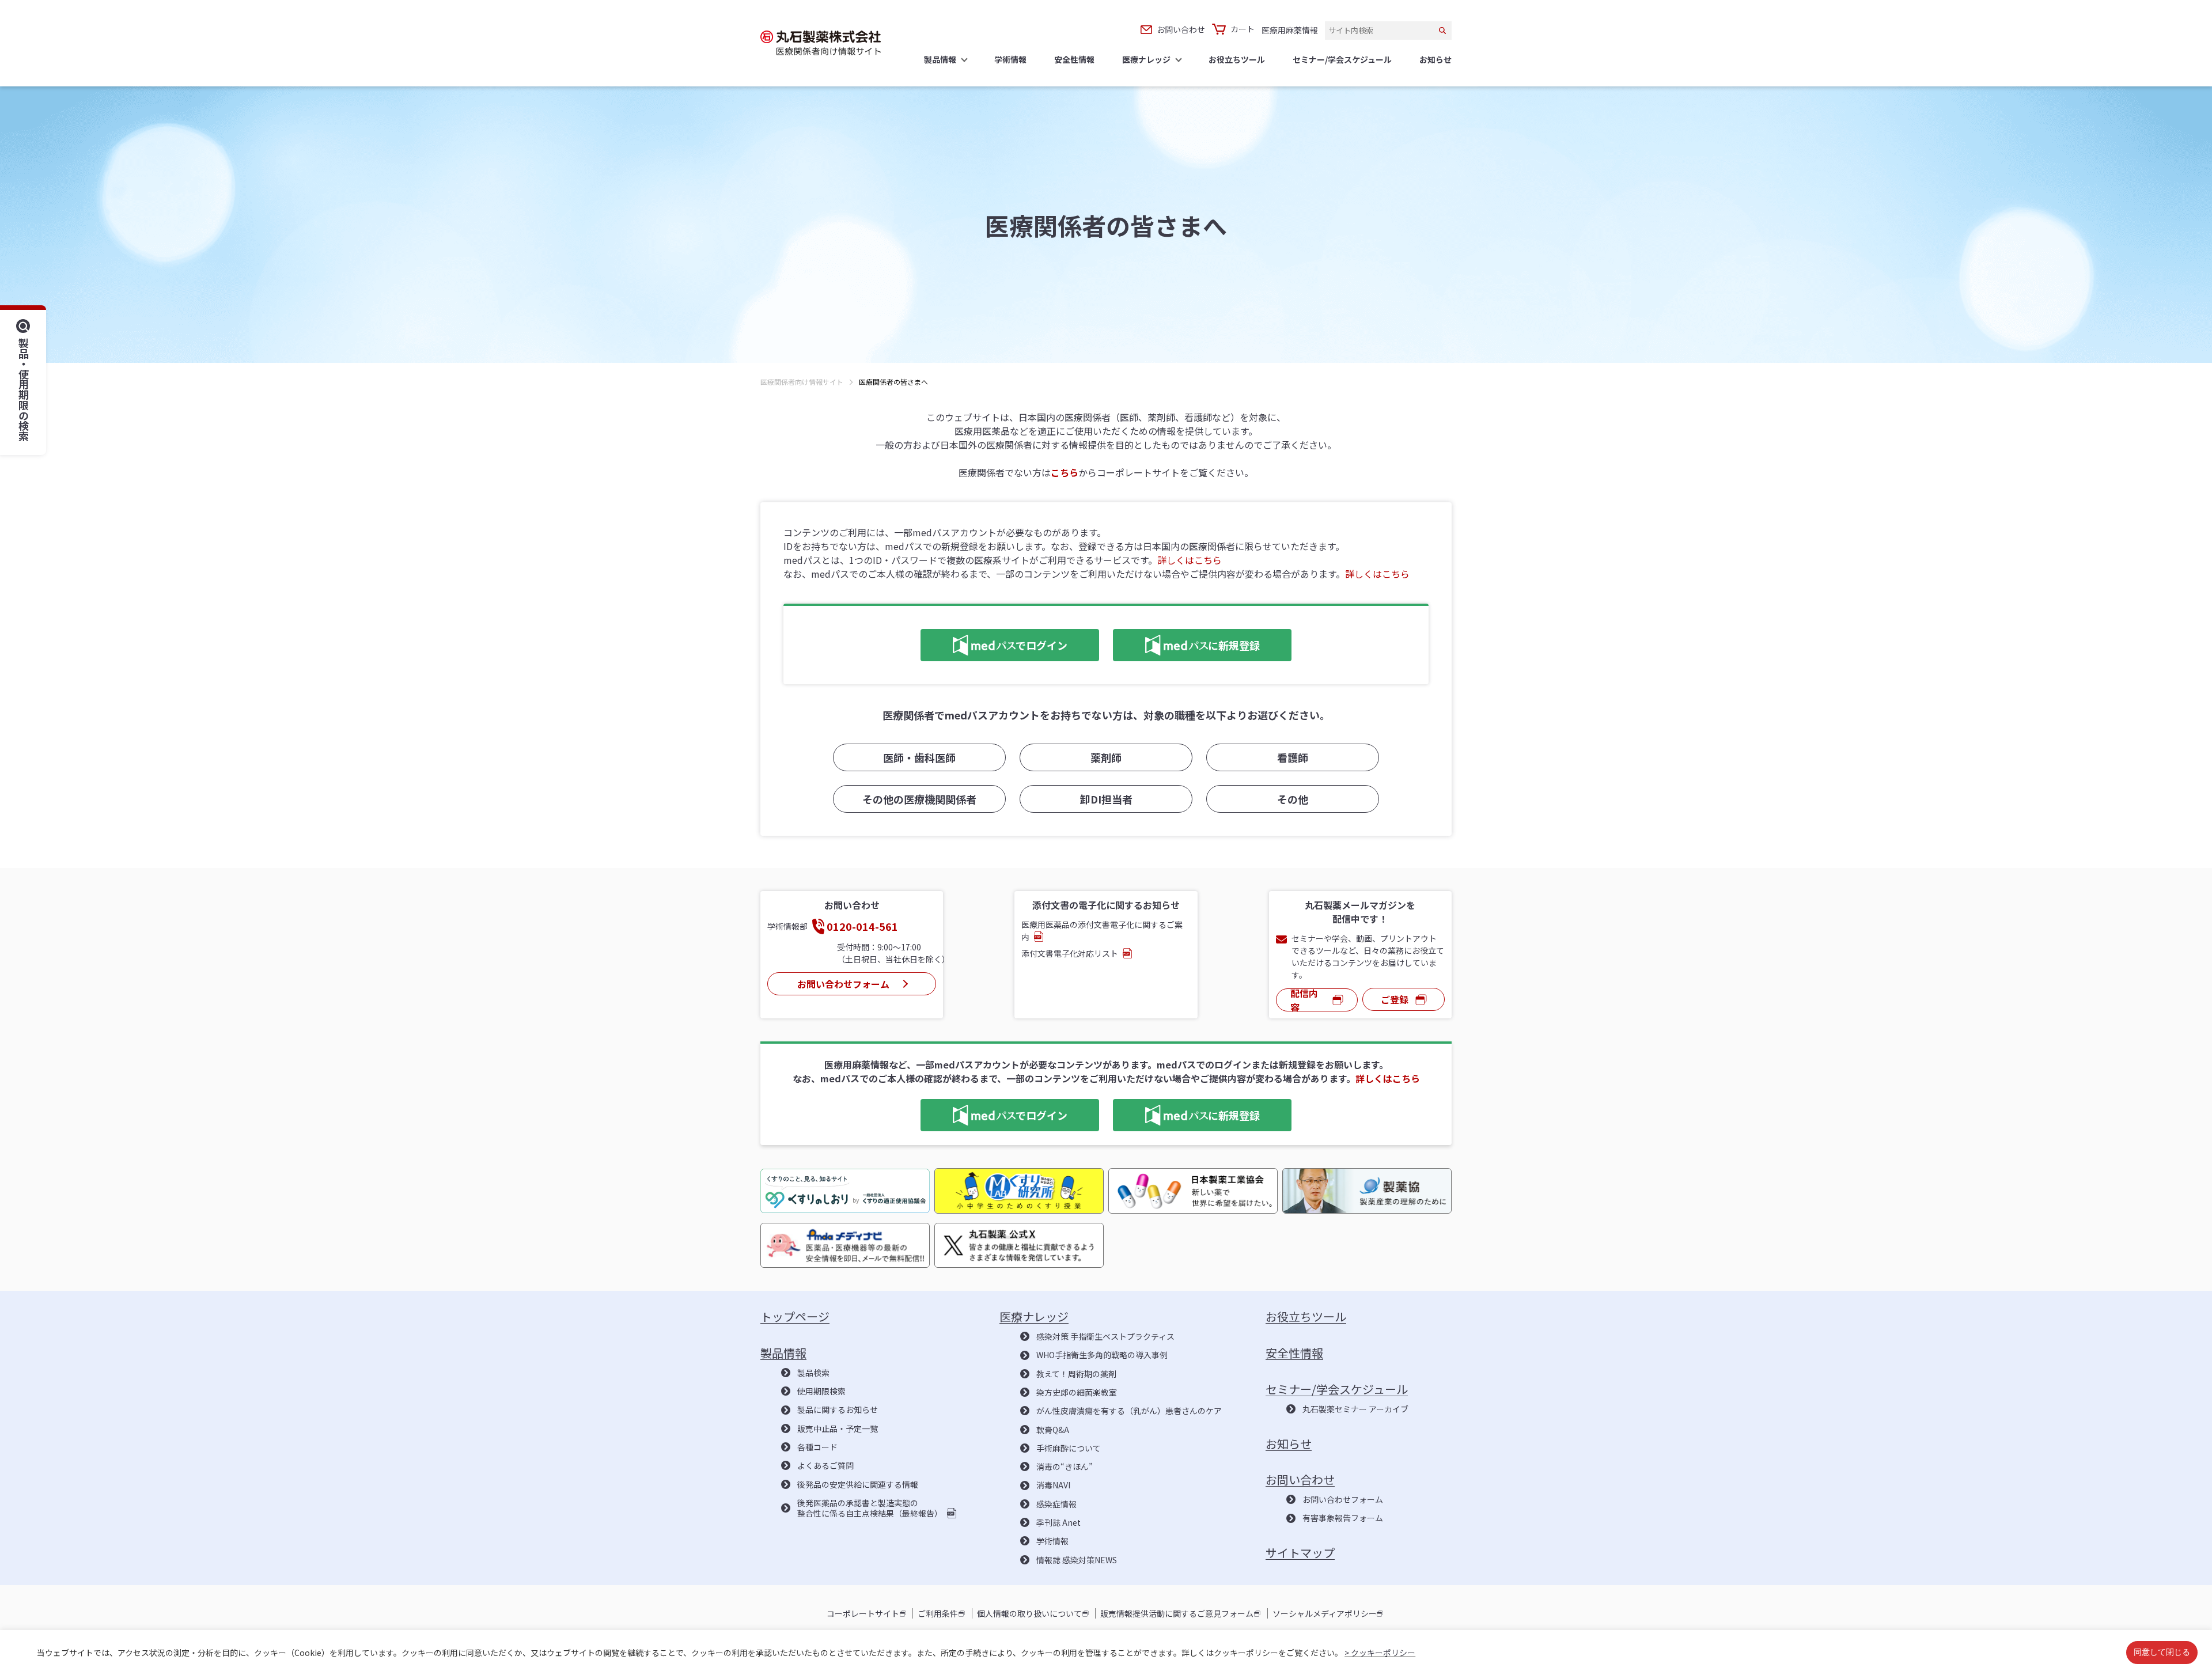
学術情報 (1052, 1541)
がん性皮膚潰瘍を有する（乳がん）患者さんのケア (1129, 1411)
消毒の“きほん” (1065, 1466)
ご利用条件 (938, 1613)
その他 (1293, 799)
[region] (1106, 393)
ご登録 (1395, 999)
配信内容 (1304, 1000)
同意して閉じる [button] (2162, 1653)
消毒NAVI (1053, 1485)
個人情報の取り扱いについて (1029, 1613)
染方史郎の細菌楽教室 (1077, 1392)
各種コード (817, 1447)
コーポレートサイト (863, 1613)
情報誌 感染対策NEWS (1077, 1560)
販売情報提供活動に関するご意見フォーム (1177, 1613)
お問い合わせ (1181, 29)
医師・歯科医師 (919, 757)
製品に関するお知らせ (838, 1409)
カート (1243, 29)
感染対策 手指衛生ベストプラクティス (1105, 1336)
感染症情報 (1056, 1504)
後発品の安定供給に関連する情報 (858, 1484)
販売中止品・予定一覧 (838, 1428)
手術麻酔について (1069, 1448)
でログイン (994, 643)
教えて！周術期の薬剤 (1076, 1374)
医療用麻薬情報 (1290, 30)
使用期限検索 (821, 1391)
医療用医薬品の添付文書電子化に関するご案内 (1102, 931)
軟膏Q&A (1053, 1430)
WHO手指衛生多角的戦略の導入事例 (1102, 1355)
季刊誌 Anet (1058, 1522)
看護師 (1293, 757)
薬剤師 (1106, 757)
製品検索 (813, 1373)
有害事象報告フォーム (1343, 1518)
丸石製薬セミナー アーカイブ (1355, 1409)
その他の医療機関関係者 (919, 799)
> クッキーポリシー (1380, 1653)
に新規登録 (1186, 643)
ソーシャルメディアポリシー (1325, 1613)
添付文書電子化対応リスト (1070, 953)
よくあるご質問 (825, 1465)
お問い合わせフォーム (843, 984)
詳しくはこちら (1190, 560)
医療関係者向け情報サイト (802, 382)
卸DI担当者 (1106, 799)
